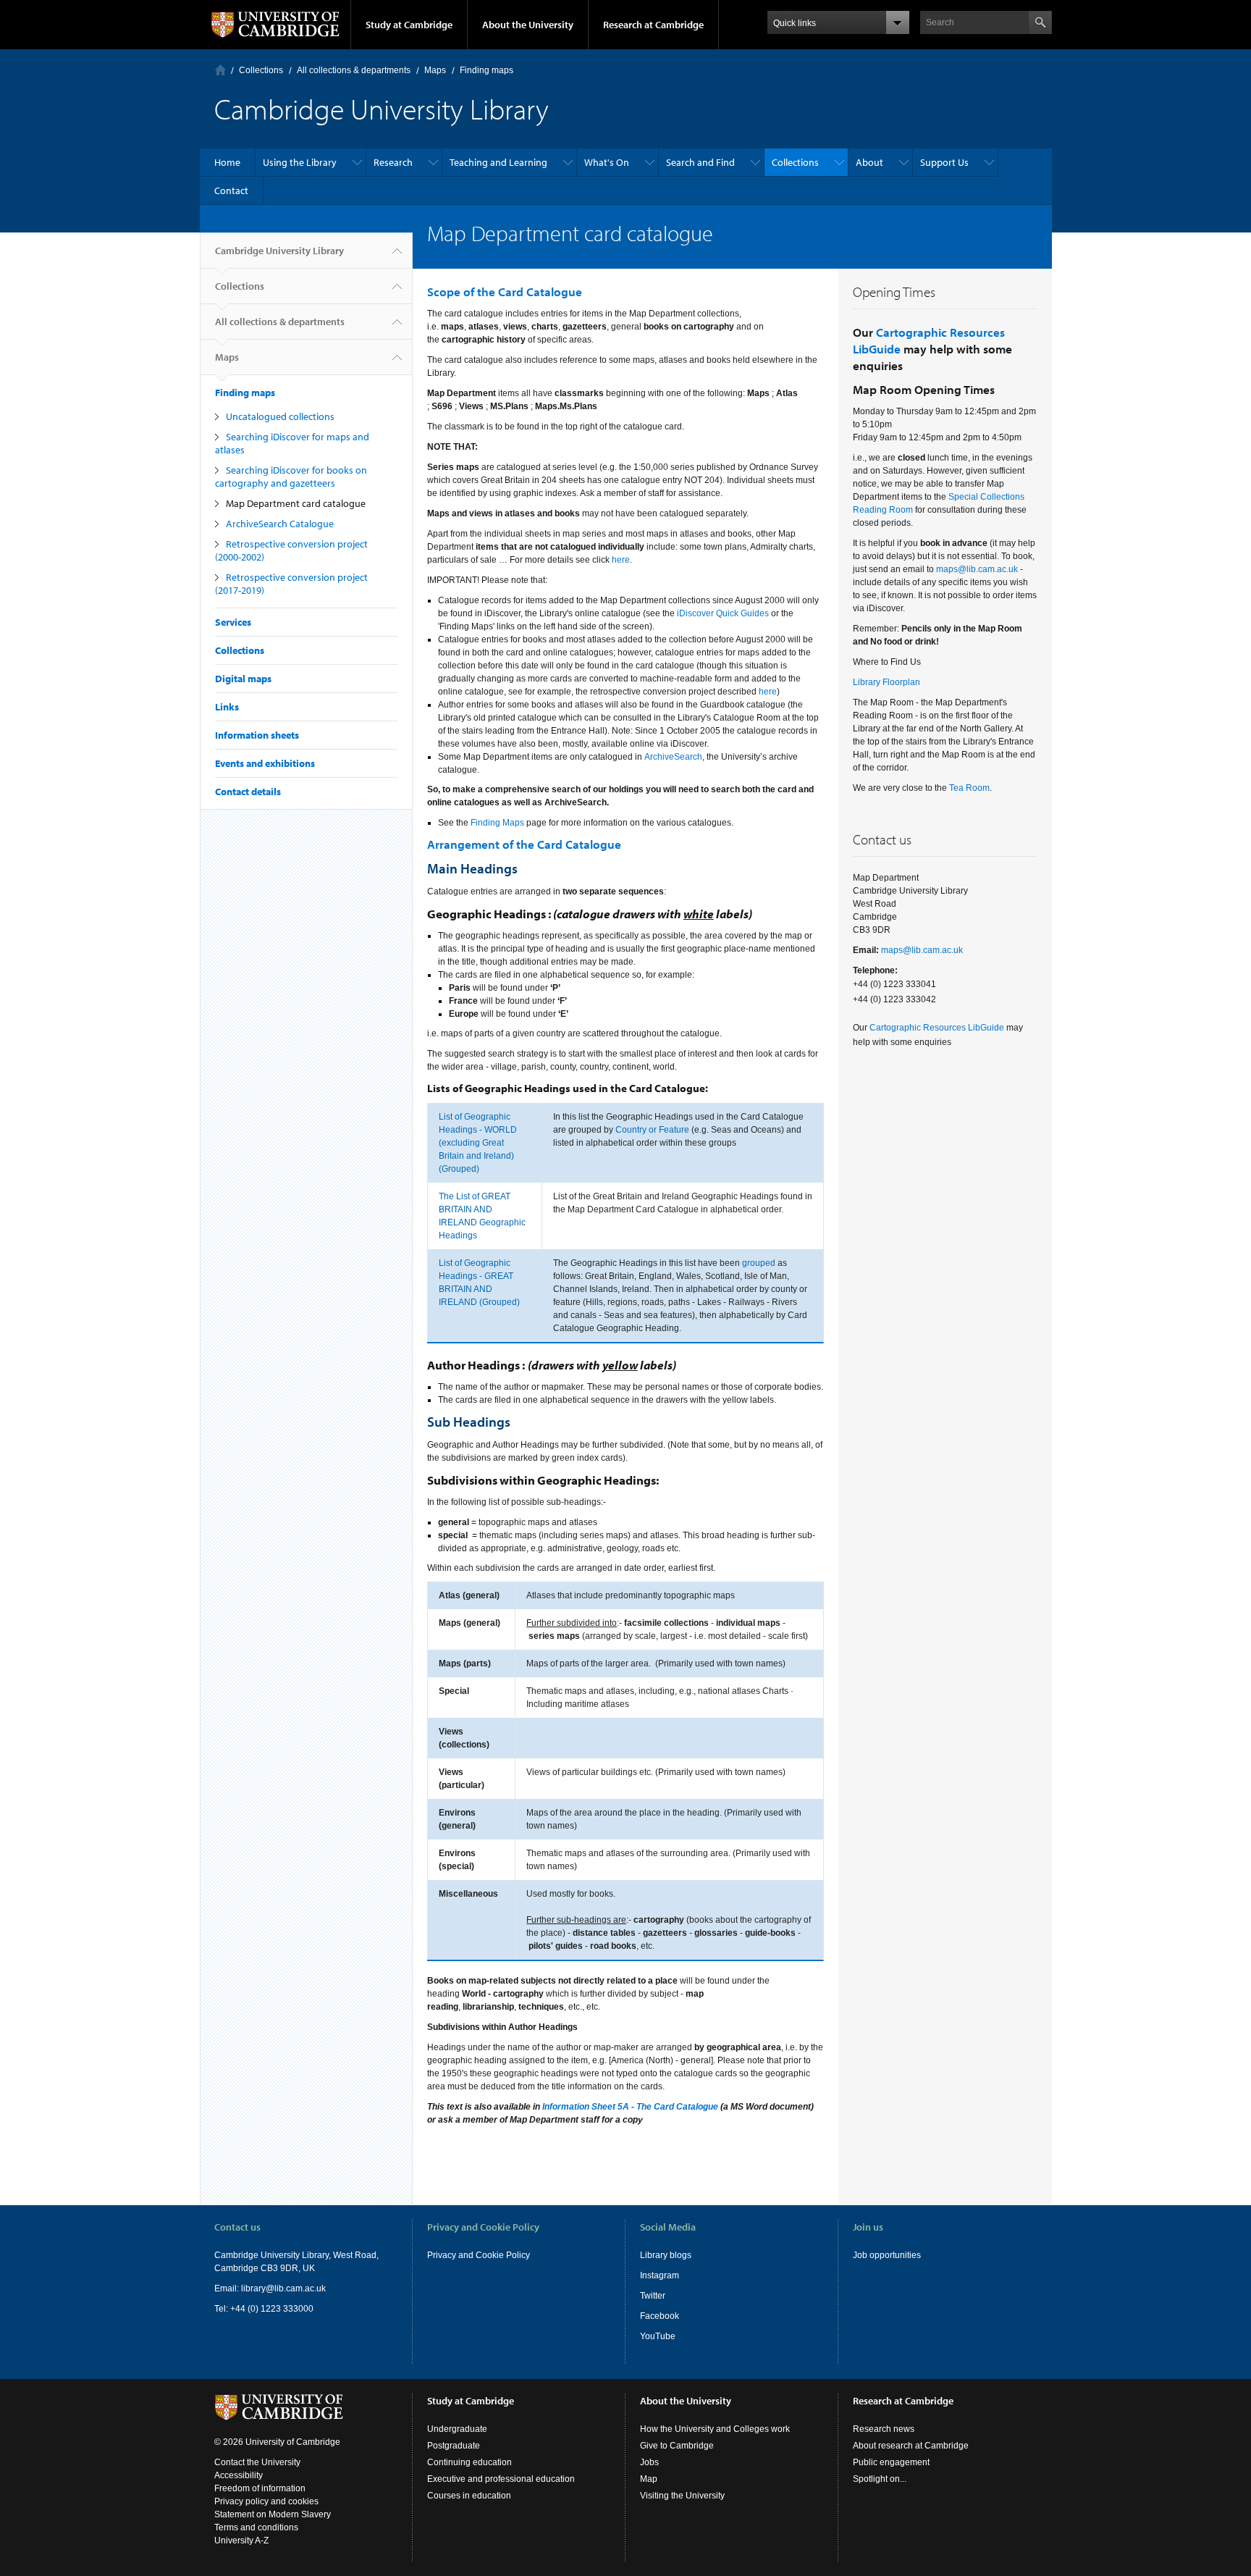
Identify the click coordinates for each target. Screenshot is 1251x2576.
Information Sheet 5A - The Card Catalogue (630, 2107)
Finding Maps (497, 823)
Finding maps (486, 70)
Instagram (660, 2275)
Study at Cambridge (409, 25)
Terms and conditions (256, 2527)
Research (393, 162)
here (621, 560)
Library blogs (666, 2255)
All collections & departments (354, 70)
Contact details (248, 792)
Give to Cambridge (677, 2446)
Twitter (653, 2296)
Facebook (660, 2316)
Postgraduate (454, 2446)
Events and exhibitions (265, 763)
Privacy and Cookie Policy (479, 2255)
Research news (884, 2429)
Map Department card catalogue (296, 503)
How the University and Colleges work (715, 2429)
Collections (261, 70)
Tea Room (969, 788)
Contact (231, 190)
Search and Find (700, 162)
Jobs (649, 2462)
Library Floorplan (886, 682)
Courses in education (469, 2496)
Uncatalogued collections (280, 416)
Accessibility (239, 2475)
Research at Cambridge (653, 25)
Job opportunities (887, 2255)
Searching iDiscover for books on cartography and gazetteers (291, 477)
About (869, 162)
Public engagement (891, 2462)
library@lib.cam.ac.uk (283, 2288)
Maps (435, 70)
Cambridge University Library (279, 251)
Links (227, 707)
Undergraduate (457, 2429)
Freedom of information (260, 2488)
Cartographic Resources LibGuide (937, 1028)
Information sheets (257, 735)
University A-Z (241, 2541)
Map (649, 2479)
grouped (759, 1263)
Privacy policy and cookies (266, 2501)
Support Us (944, 162)
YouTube (658, 2336)
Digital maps (243, 679)
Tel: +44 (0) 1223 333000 (264, 2309)
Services (233, 622)
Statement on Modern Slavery (273, 2514)
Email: (228, 2288)
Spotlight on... (880, 2479)
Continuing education (469, 2462)
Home (220, 70)
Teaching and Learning (498, 162)
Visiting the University (682, 2496)
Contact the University (257, 2462)
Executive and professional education (501, 2479)
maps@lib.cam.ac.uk (977, 569)
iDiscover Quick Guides (723, 613)
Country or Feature (652, 1130)
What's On (607, 162)
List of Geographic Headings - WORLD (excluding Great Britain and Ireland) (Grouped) (478, 1143)
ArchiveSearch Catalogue (280, 524)
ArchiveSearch (673, 757)
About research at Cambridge (911, 2446)
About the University (528, 25)
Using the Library (300, 162)
